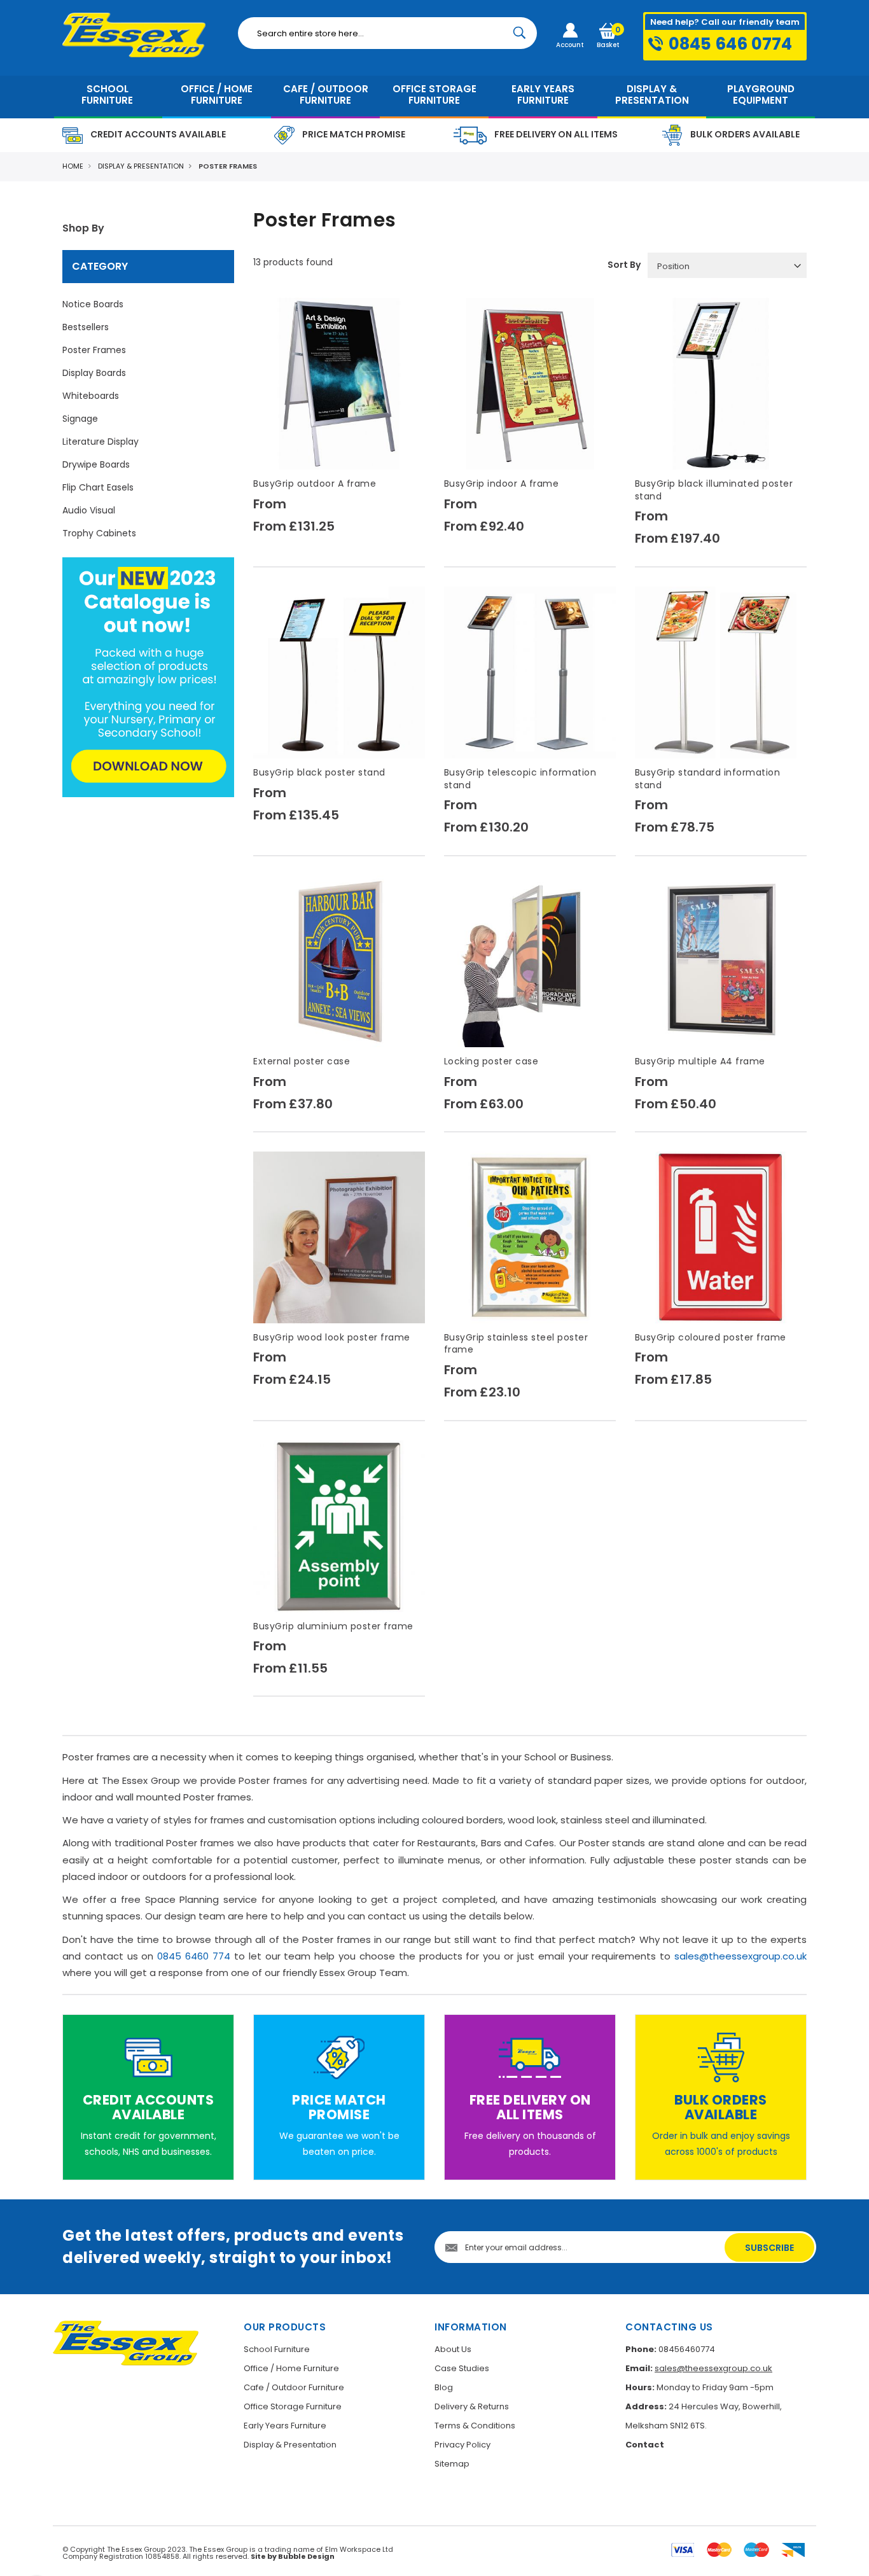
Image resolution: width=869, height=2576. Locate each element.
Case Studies (462, 2368)
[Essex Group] (141, 35)
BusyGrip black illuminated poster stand (714, 490)
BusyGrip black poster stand (319, 772)
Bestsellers (86, 327)
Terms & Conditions (475, 2426)
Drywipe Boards (96, 464)
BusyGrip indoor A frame (502, 484)
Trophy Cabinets (99, 533)
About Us (453, 2349)
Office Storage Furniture (293, 2406)
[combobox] (387, 33)
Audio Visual (89, 510)
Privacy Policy (462, 2445)
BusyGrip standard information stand (708, 779)
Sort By (624, 265)
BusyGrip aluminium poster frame (333, 1626)
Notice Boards (93, 304)
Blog (444, 2387)
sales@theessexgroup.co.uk (740, 1956)
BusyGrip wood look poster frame (332, 1337)
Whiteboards (91, 396)
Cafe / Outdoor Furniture (294, 2387)
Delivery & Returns (472, 2406)
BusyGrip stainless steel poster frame (516, 1344)
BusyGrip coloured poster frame (711, 1337)
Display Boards (94, 373)
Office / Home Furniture (291, 2368)
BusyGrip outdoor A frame (315, 484)
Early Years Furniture (285, 2426)
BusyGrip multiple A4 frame (700, 1061)
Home (73, 166)
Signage (80, 419)
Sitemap (452, 2464)
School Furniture (277, 2349)
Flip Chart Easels (98, 487)
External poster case (302, 1061)
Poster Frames (94, 350)
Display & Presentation (141, 166)
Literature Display (101, 442)
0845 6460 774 (194, 1956)
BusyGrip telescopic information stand (520, 779)
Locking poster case (491, 1061)
